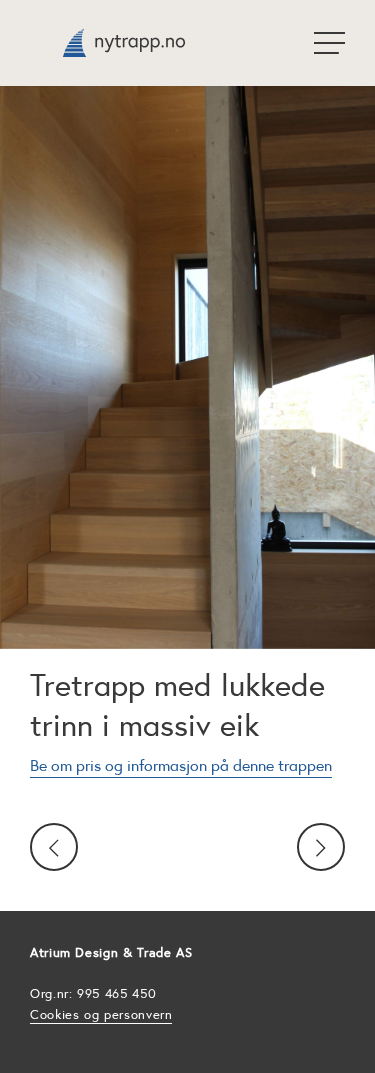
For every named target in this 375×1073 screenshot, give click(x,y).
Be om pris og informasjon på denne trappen (181, 765)
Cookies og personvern (101, 1014)
